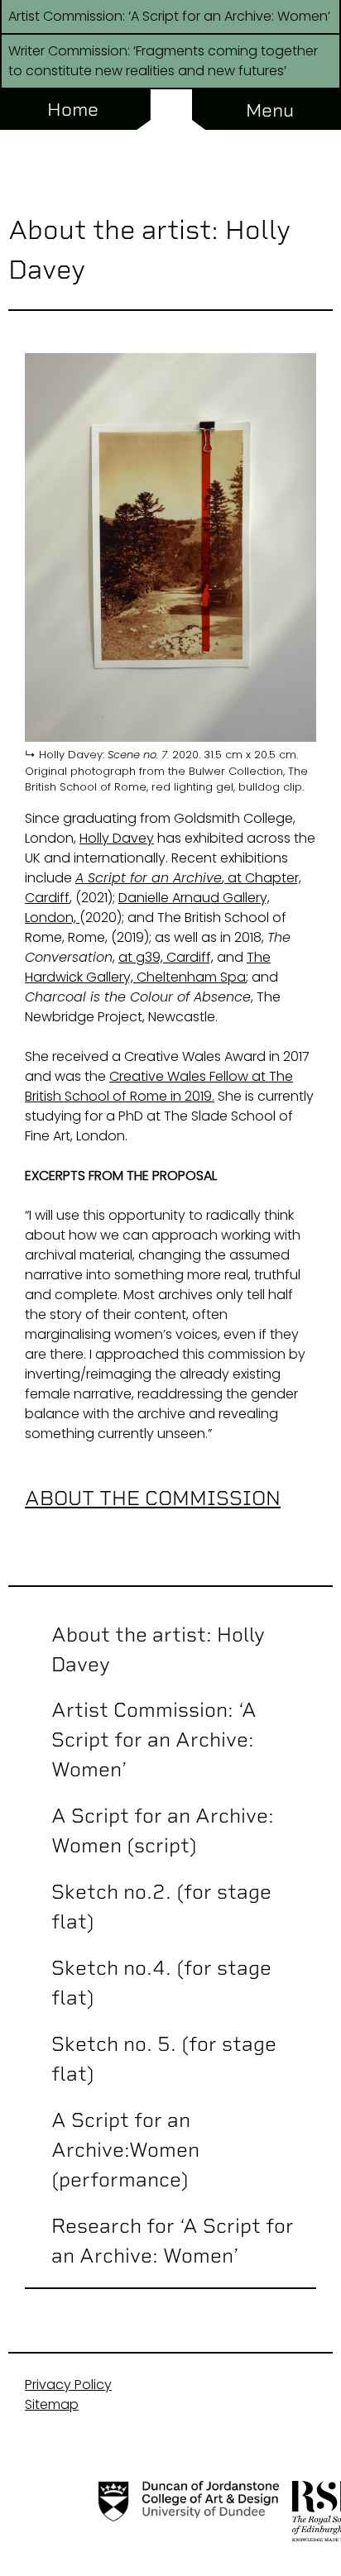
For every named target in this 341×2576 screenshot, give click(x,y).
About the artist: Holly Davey (158, 1649)
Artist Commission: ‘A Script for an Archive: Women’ (154, 1740)
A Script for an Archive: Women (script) (163, 1830)
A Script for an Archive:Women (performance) (125, 2150)
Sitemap (52, 2404)
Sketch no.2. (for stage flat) (161, 1907)
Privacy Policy (68, 2385)
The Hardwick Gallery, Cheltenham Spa (148, 967)
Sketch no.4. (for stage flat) (161, 1983)
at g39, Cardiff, (166, 957)
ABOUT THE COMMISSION (153, 1498)
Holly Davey (117, 838)
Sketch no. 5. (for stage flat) (164, 2059)
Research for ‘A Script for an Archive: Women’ (173, 2241)
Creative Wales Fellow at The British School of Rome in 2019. (159, 1086)
